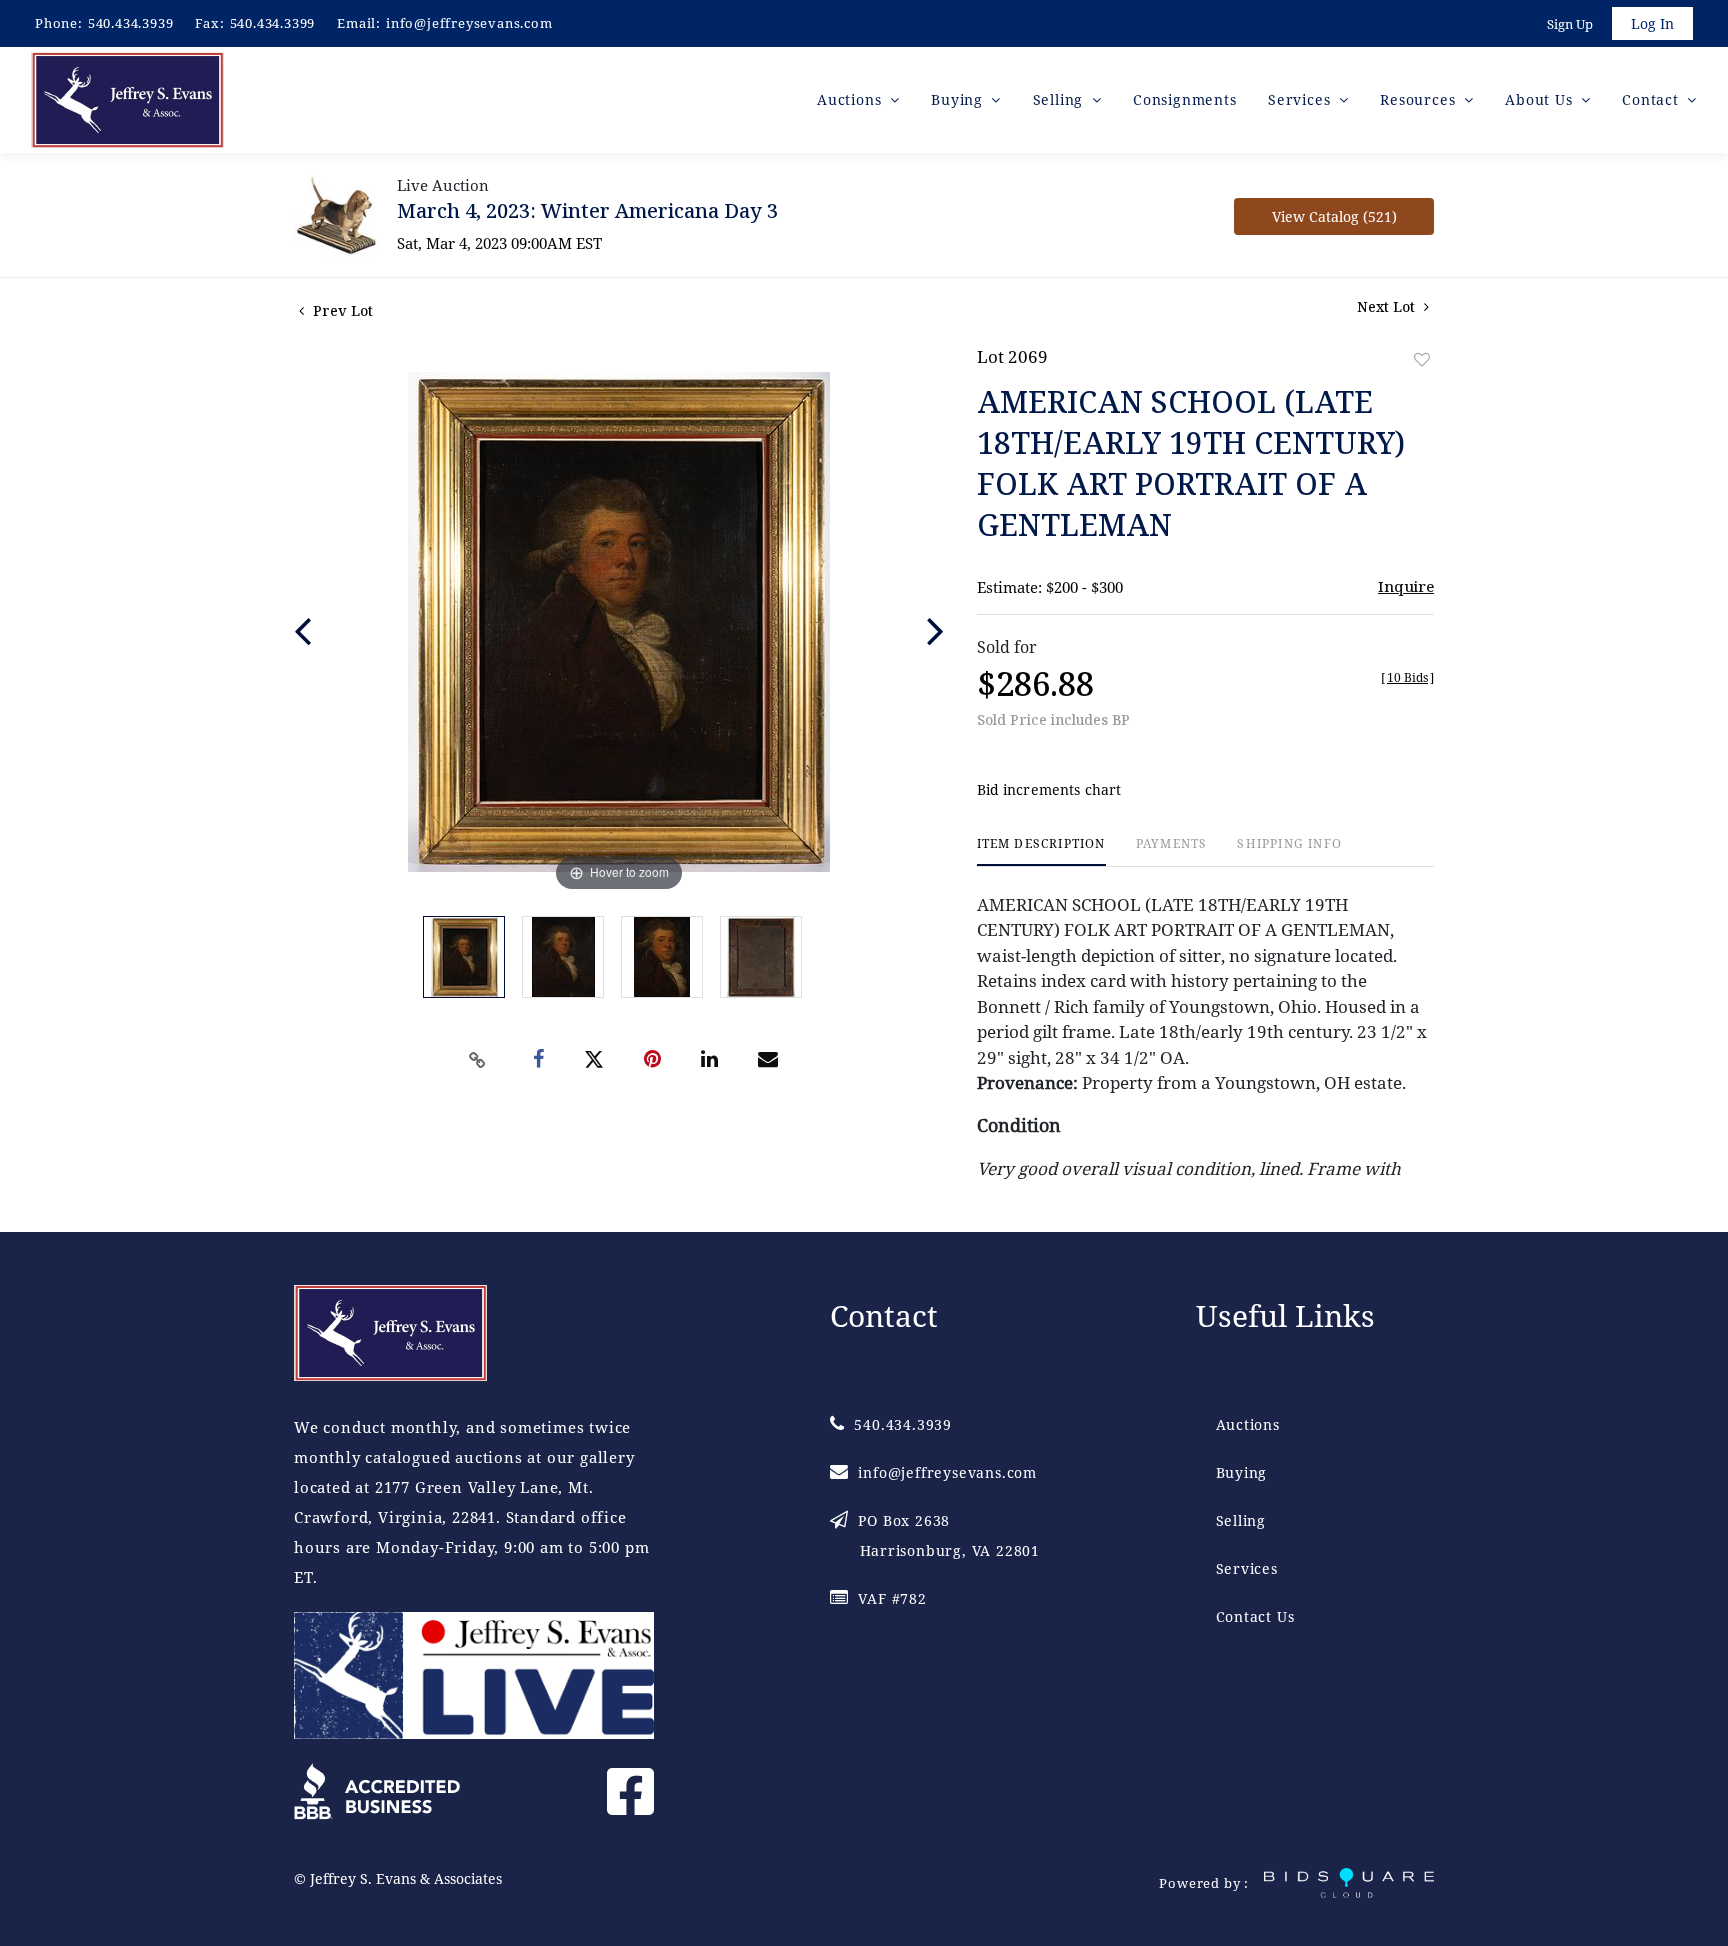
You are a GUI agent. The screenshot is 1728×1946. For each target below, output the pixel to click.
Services (1247, 1568)
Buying (1242, 1472)
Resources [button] (1420, 99)
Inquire (1406, 586)
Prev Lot (341, 310)
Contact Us (1255, 1616)
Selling (1241, 1520)
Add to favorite (1422, 359)
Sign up (1570, 24)
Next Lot (1388, 306)
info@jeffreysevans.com (469, 23)
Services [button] (1301, 99)
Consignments (1185, 99)
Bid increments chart (1049, 789)
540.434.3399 (273, 23)
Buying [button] (959, 99)
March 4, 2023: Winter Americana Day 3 (587, 210)
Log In (1652, 23)
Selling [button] (1060, 99)
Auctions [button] (851, 99)
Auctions (1248, 1424)
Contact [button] (1652, 99)
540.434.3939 (131, 23)
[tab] (1041, 851)
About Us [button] (1541, 99)
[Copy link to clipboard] (478, 1060)
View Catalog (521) (1334, 216)
